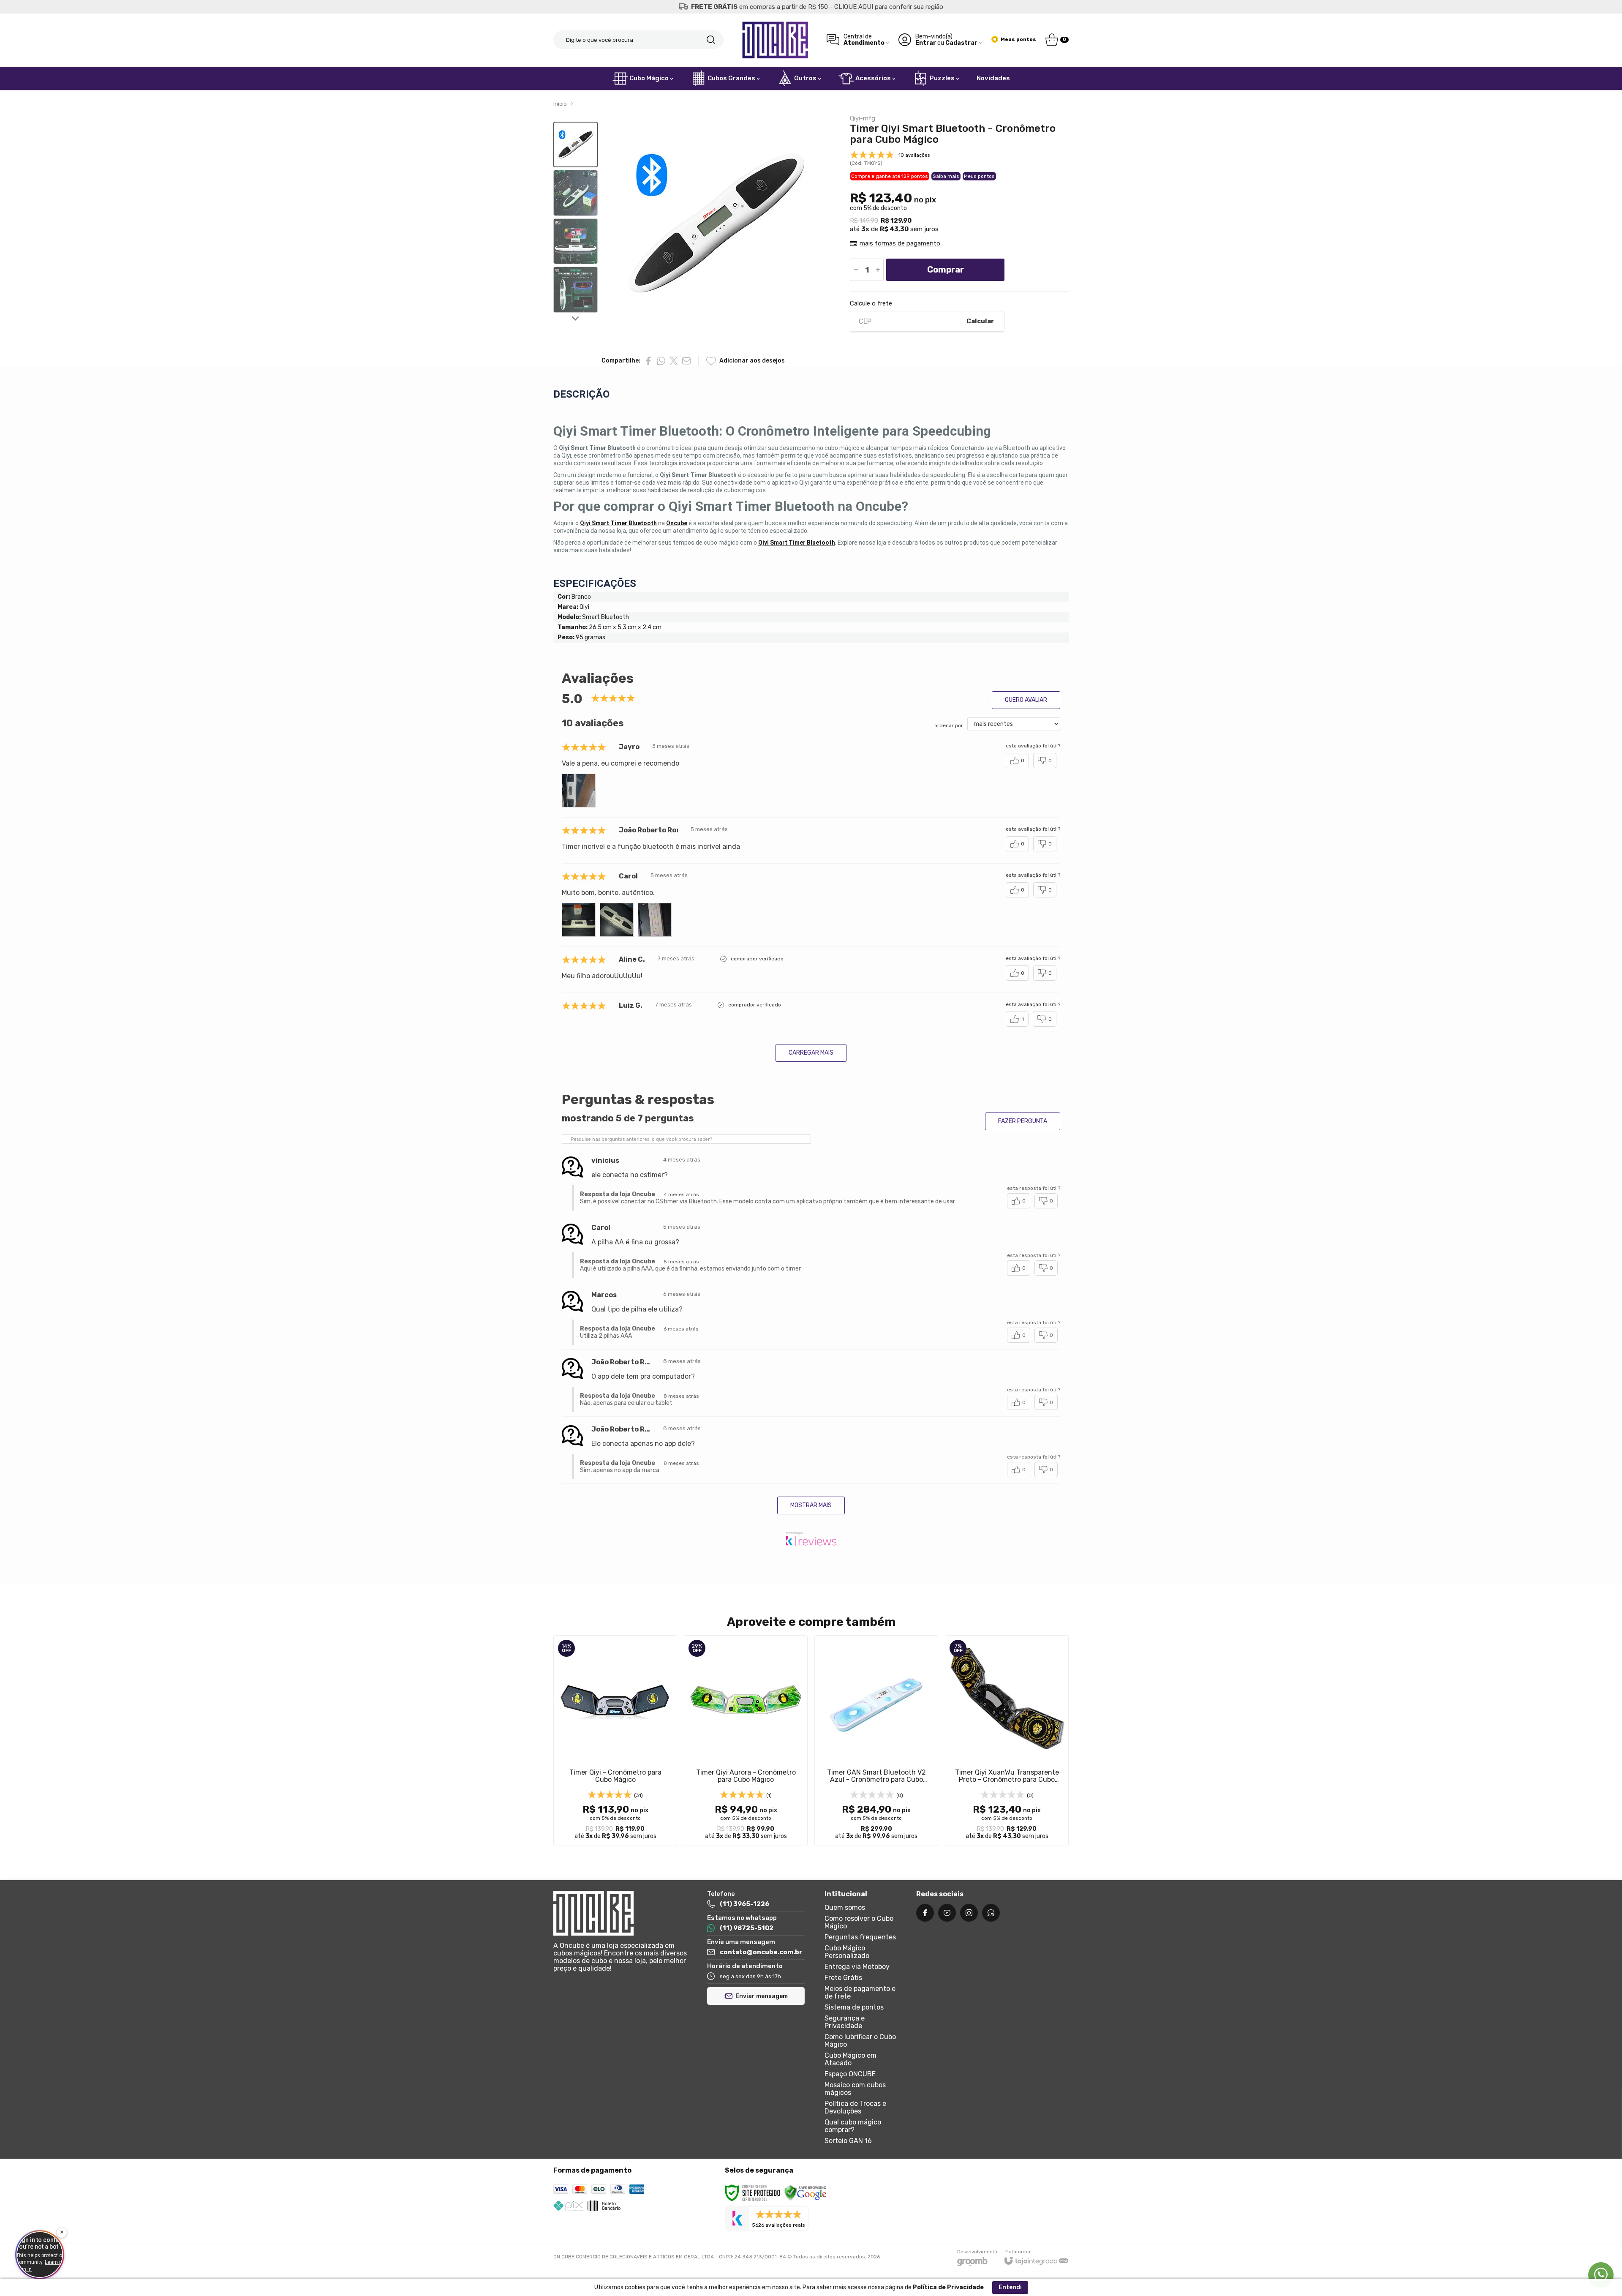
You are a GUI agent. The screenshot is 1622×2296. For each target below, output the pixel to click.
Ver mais (615, 1791)
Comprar (946, 270)
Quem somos (845, 1907)
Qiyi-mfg (863, 119)
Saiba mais (946, 176)
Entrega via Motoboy (857, 1967)
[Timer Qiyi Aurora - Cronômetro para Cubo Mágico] (746, 1741)
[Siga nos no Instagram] (969, 1913)
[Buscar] (711, 40)
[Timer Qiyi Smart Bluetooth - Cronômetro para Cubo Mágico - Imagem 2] (576, 193)
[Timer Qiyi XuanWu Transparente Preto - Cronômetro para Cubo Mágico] (1007, 1741)
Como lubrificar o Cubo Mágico (860, 2041)
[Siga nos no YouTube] (947, 1913)
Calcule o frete (871, 304)
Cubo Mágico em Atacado (850, 2059)
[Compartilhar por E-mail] (686, 361)
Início (560, 104)
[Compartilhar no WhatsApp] (661, 361)
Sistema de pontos (854, 2007)
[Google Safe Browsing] (806, 2193)
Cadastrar (961, 43)
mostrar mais (811, 1505)
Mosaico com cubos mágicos (855, 2089)
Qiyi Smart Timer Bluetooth (618, 523)
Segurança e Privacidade (845, 2022)
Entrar (926, 43)
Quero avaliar (1026, 700)
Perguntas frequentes (860, 1937)
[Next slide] (576, 318)
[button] (576, 145)
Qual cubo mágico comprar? (853, 2126)
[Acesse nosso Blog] (991, 1913)
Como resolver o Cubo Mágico (859, 1922)
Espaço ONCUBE (850, 2074)
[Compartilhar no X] (674, 361)
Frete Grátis (843, 1978)
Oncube (677, 523)
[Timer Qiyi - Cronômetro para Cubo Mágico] (615, 1741)
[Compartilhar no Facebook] (648, 361)
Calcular (980, 321)
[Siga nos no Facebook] (925, 1913)
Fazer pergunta (1023, 1121)
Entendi (1010, 2287)
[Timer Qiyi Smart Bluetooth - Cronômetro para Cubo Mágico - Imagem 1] (576, 145)
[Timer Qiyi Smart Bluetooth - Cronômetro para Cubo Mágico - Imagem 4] (576, 290)
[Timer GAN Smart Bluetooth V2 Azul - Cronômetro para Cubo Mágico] (876, 1741)
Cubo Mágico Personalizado (847, 1952)
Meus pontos (979, 176)
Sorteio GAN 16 (848, 2141)
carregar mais (811, 1053)
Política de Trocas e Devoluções (855, 2107)
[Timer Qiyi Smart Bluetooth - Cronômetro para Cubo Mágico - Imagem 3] (576, 241)
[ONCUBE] (775, 40)
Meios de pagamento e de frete (860, 1992)
